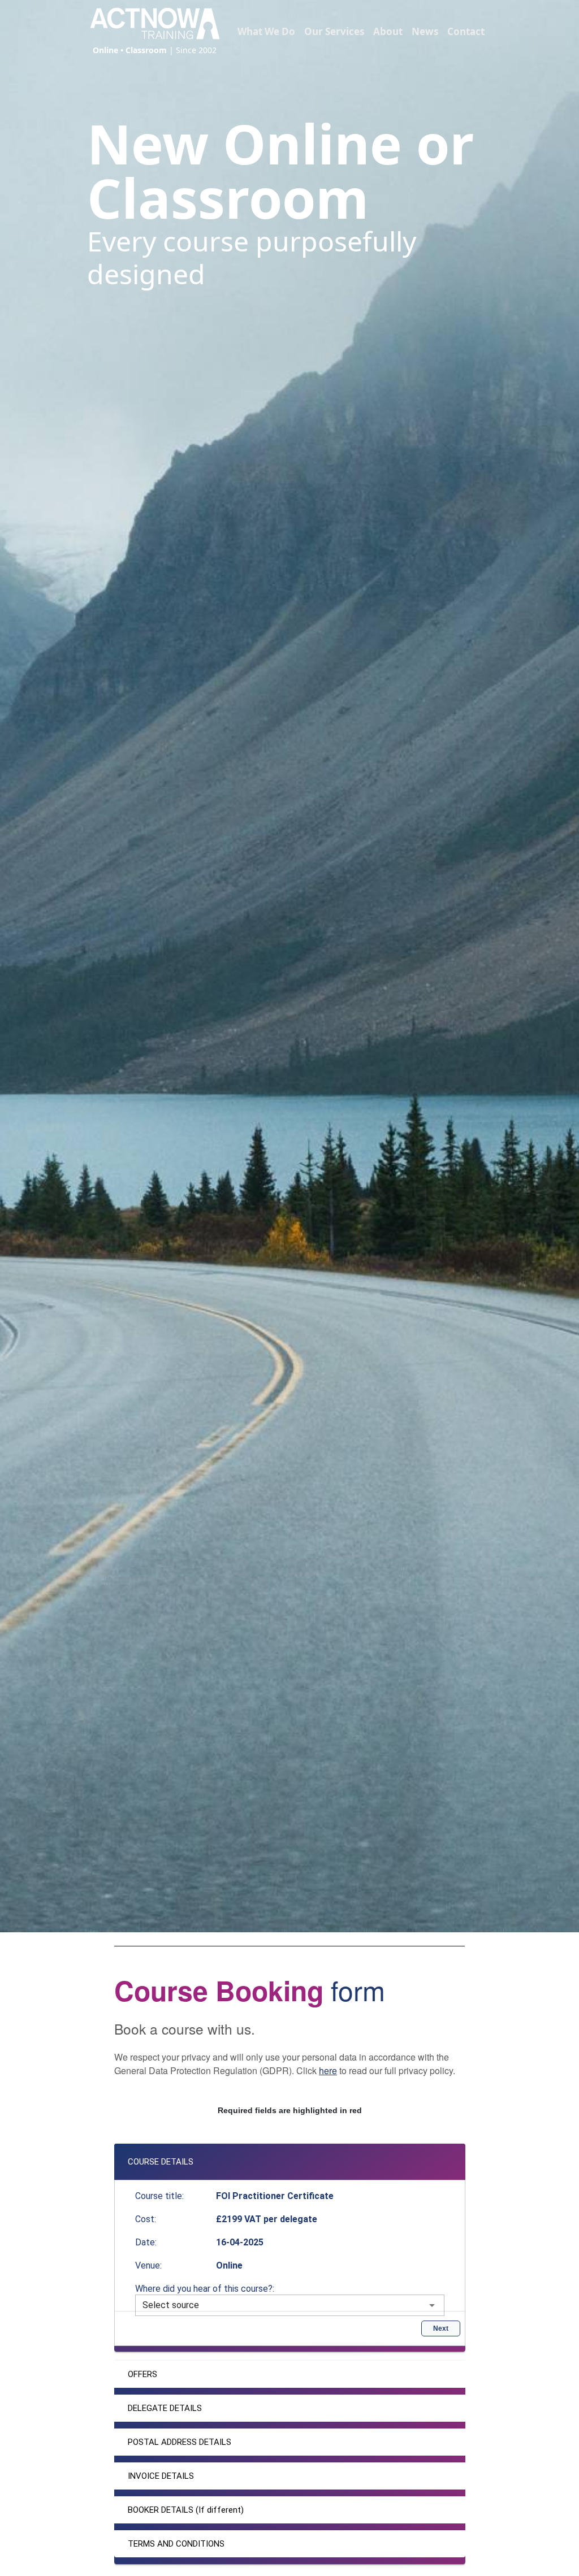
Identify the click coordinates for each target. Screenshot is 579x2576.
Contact (466, 31)
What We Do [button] (266, 31)
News (425, 31)
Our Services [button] (334, 31)
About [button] (388, 31)
